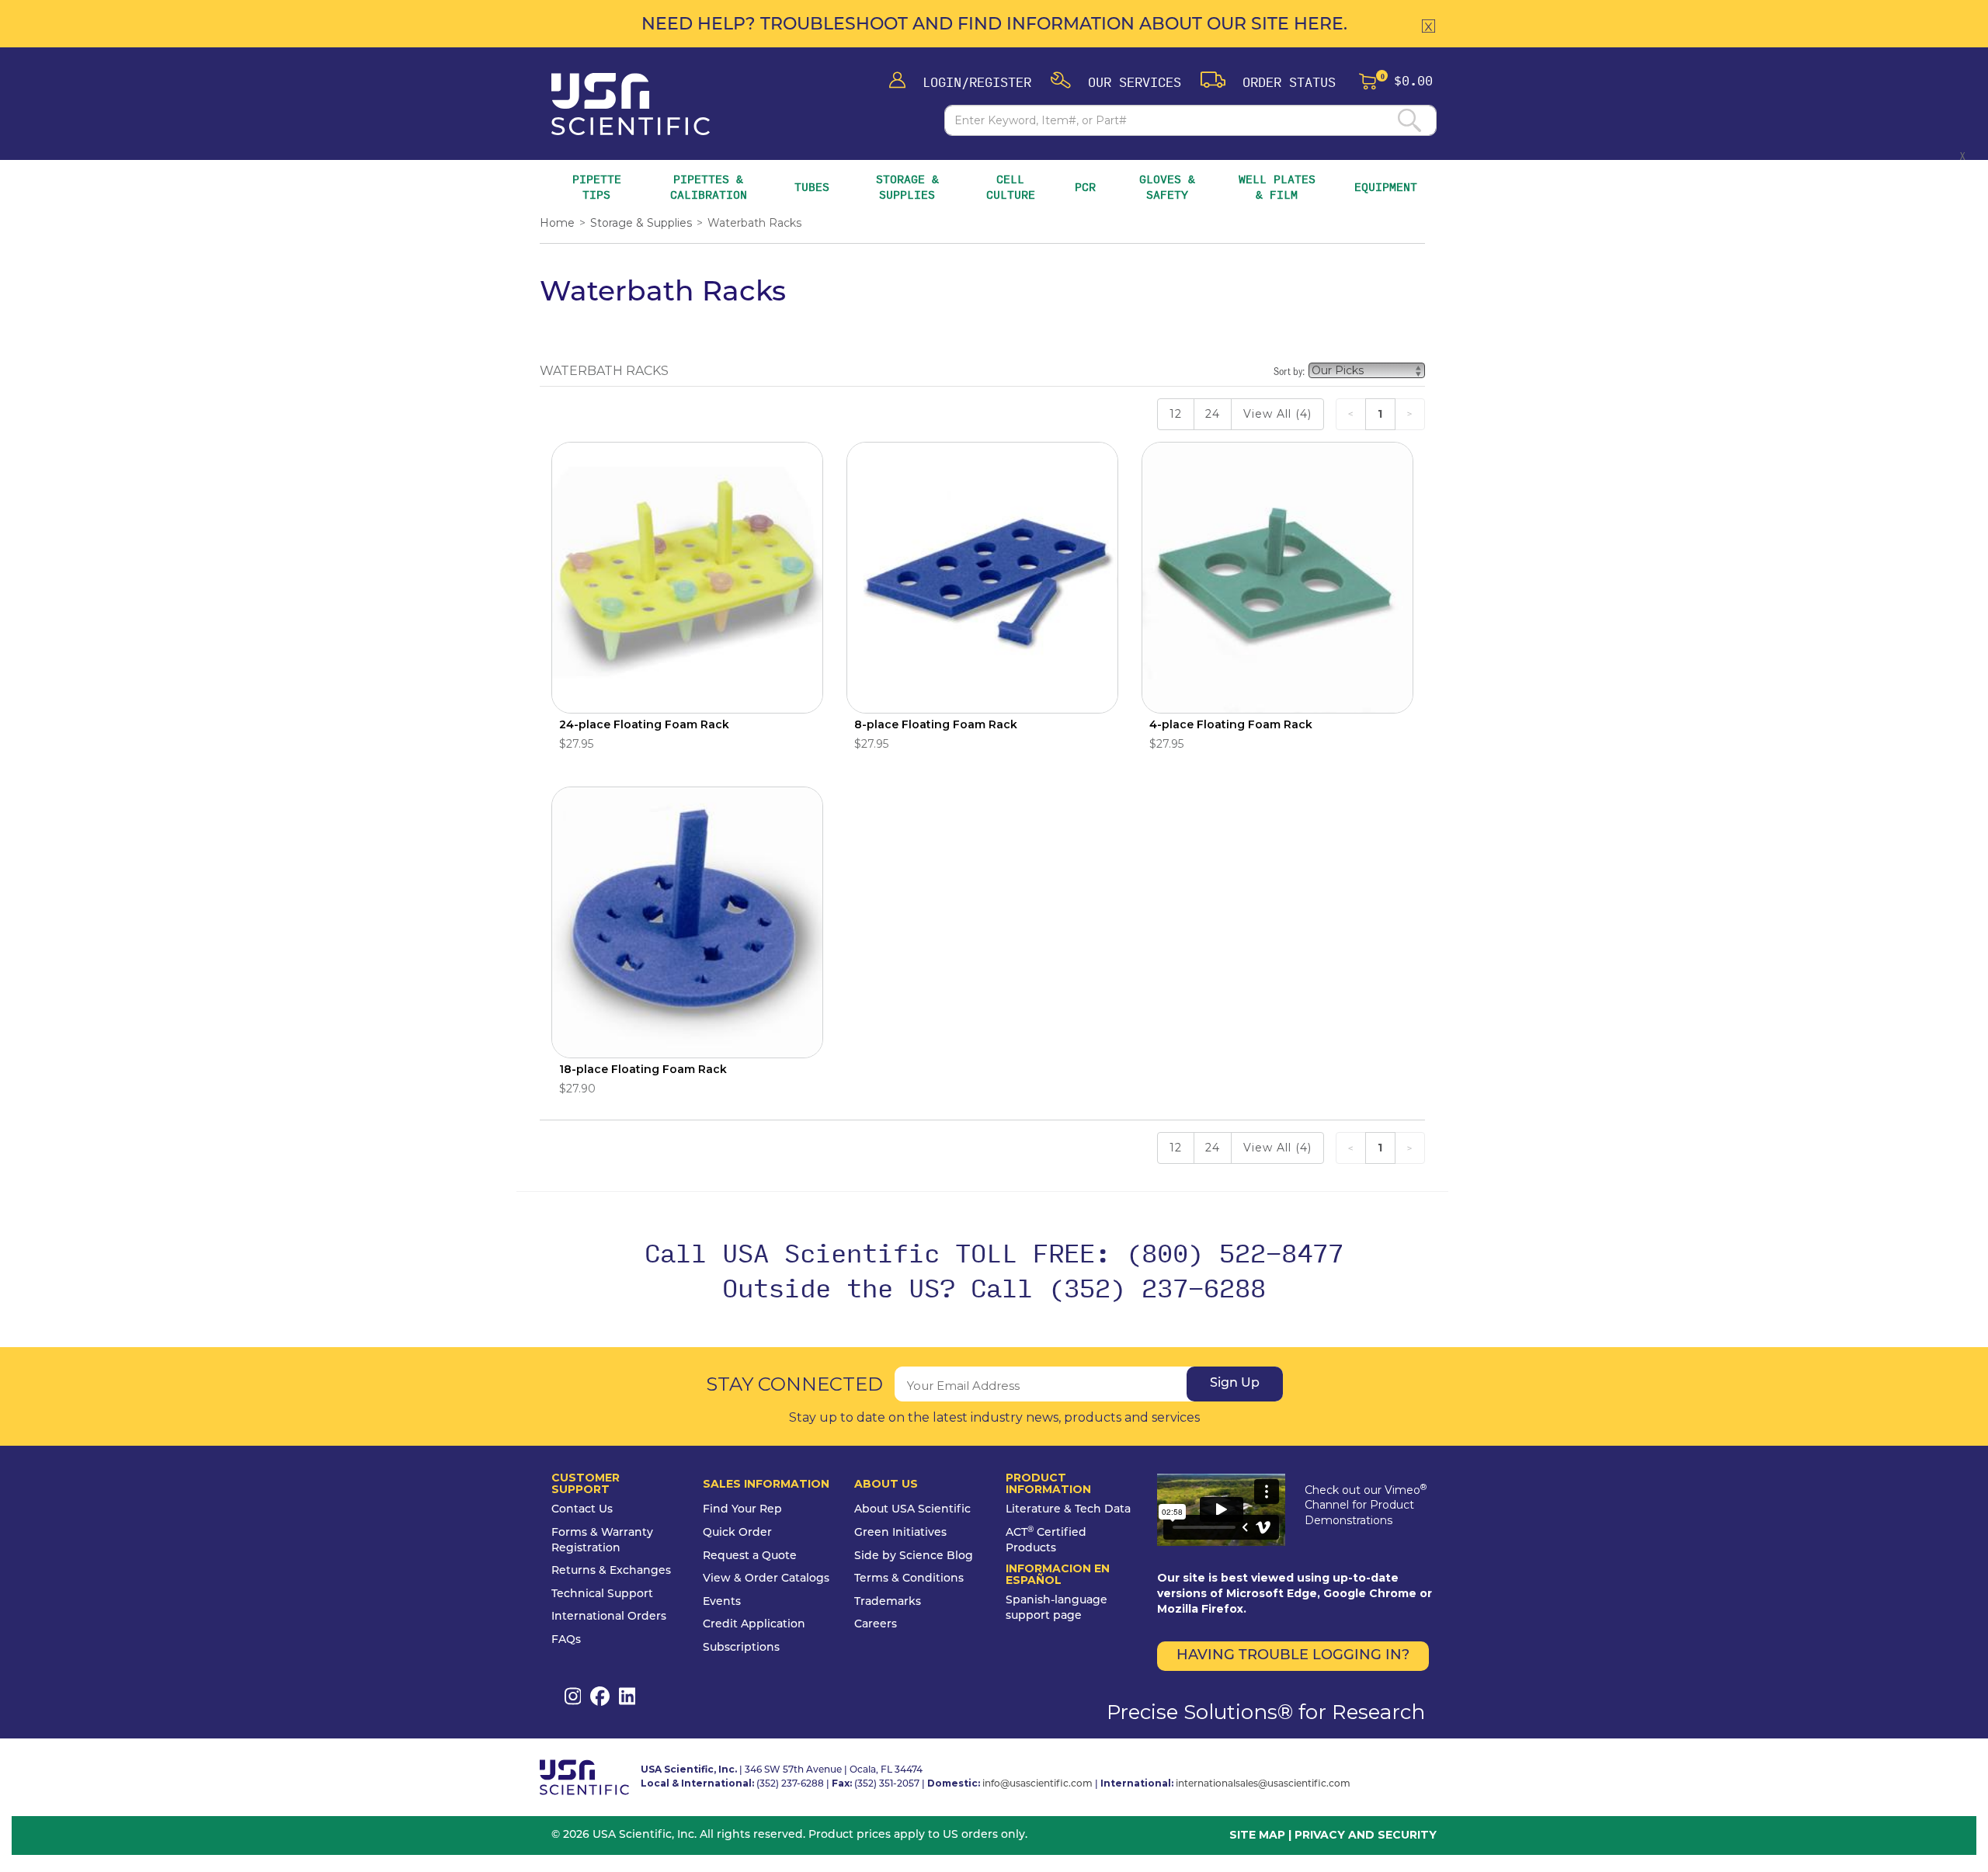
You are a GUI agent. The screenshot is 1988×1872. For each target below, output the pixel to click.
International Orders (609, 1617)
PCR (1085, 187)
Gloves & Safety (1169, 187)
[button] (1116, 81)
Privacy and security (1366, 1835)
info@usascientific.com (1037, 1784)
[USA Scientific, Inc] (631, 104)
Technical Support (602, 1594)
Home (557, 223)
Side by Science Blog (914, 1556)
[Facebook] (600, 1696)
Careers (876, 1625)
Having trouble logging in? (1293, 1656)
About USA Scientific (912, 1510)
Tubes (812, 187)
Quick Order (737, 1533)
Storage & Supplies (911, 187)
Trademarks (888, 1602)
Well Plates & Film (1277, 187)
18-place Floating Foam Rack (643, 1069)
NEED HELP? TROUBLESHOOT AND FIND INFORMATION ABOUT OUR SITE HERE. (994, 25)
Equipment (1386, 187)
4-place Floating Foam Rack (1231, 724)
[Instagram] (573, 1696)
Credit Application (754, 1625)
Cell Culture (1011, 187)
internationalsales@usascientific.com (1263, 1784)
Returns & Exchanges (611, 1571)
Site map (1257, 1835)
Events (722, 1602)
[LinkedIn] (627, 1696)
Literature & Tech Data (1068, 1510)
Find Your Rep (742, 1510)
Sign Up (1235, 1384)
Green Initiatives (900, 1533)
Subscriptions (741, 1648)
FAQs (566, 1640)
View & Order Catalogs (766, 1579)
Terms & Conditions (909, 1579)
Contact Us (582, 1510)
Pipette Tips (597, 187)
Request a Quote (750, 1556)
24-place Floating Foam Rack (644, 724)
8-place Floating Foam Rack (936, 724)
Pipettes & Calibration (711, 187)
